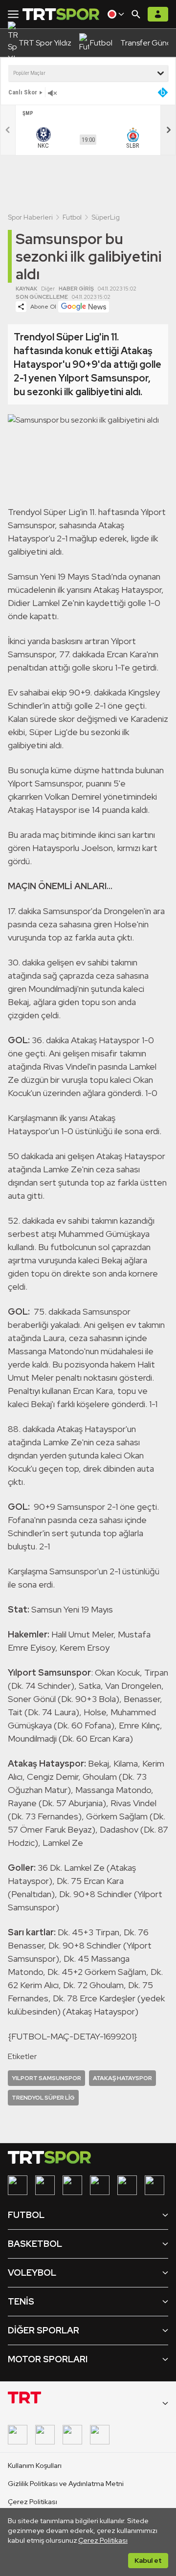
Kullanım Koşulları (35, 2465)
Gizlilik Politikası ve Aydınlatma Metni (66, 2484)
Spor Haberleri (30, 217)
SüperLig (106, 217)
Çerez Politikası (103, 2540)
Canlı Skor (23, 92)
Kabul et (148, 2560)
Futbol (72, 217)
